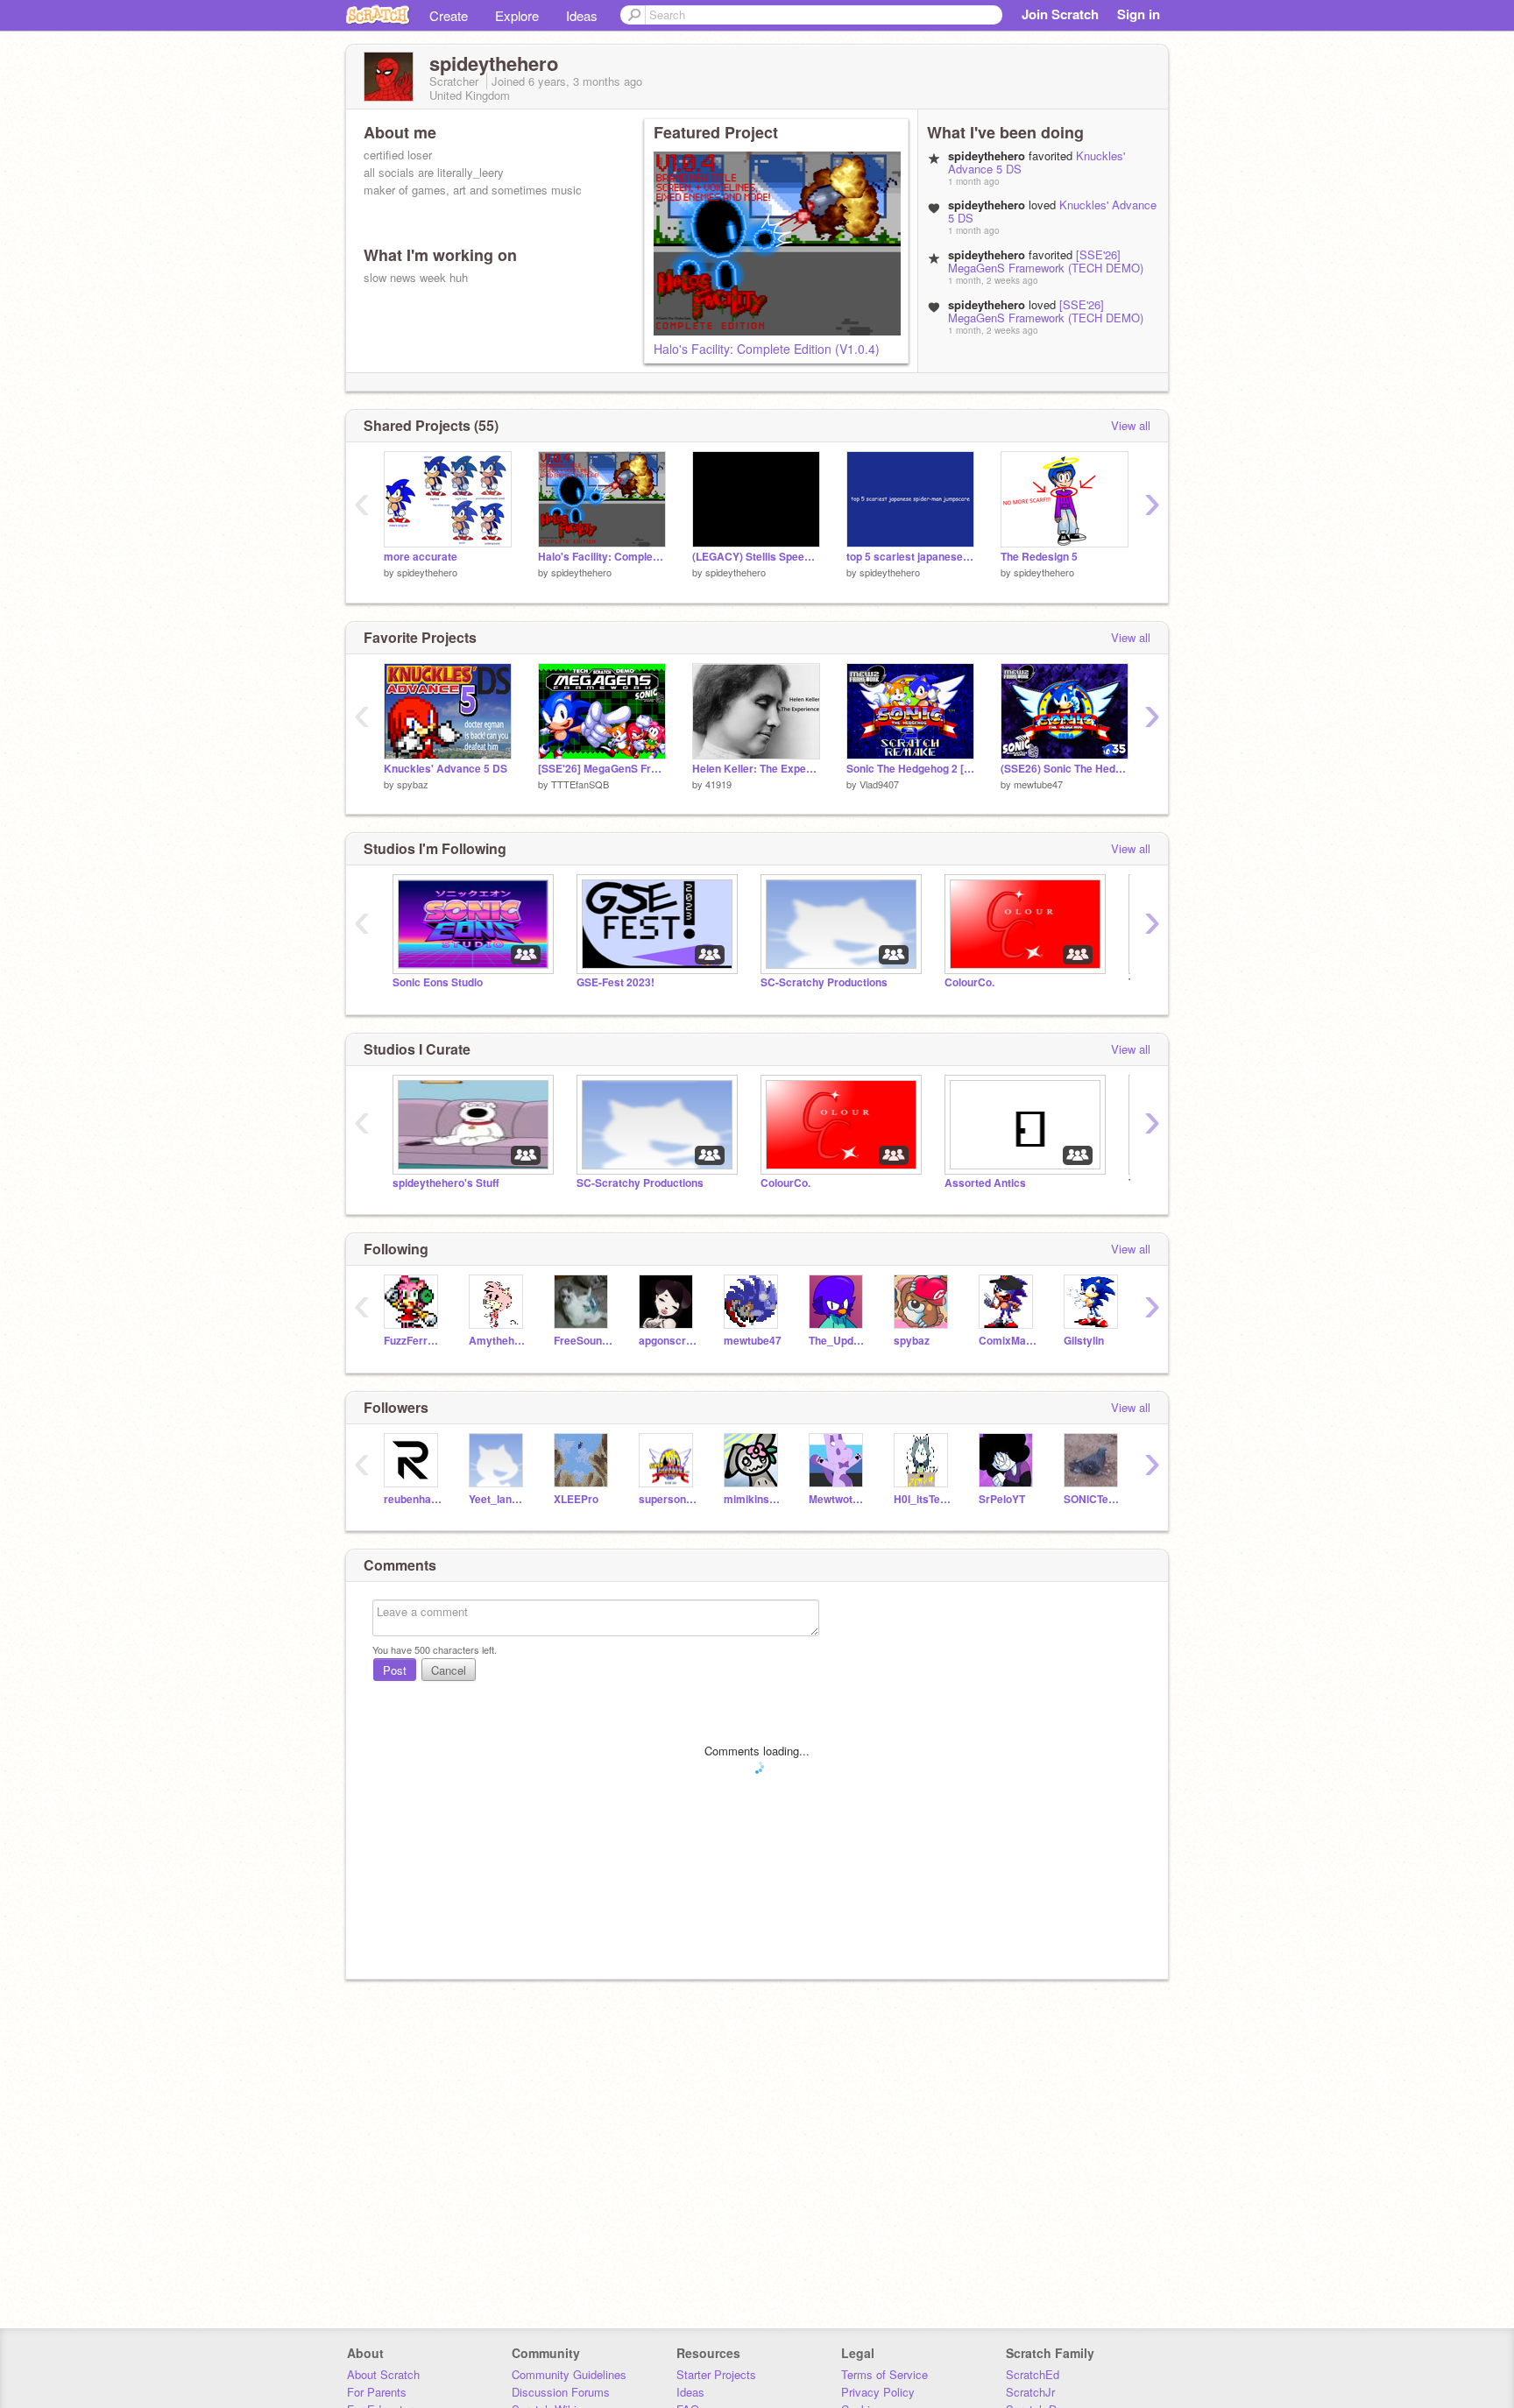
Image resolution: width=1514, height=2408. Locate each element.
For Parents (377, 2392)
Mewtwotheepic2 (838, 1499)
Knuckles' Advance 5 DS (446, 769)
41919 (718, 784)
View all (1131, 425)
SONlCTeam (1093, 1499)
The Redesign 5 (1039, 557)
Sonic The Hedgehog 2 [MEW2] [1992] (910, 769)
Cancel (449, 1670)
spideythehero (427, 572)
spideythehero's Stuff (446, 1183)
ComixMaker (1008, 1341)
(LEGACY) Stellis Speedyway (756, 557)
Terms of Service (884, 2374)
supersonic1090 (668, 1499)
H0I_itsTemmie (923, 1499)
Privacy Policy (878, 2392)
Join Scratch (1060, 14)
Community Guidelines (569, 2374)
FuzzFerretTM (413, 1341)
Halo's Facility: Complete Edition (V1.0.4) (767, 349)
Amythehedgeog (498, 1341)
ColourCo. (969, 982)
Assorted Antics (985, 1183)
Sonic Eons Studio (438, 982)
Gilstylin (1084, 1341)
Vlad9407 (879, 784)
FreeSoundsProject (583, 1341)
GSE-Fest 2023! (616, 982)
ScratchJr (1030, 2392)
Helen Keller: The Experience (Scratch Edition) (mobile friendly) (756, 769)
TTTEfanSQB (580, 784)
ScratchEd (1033, 2374)
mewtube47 (1038, 784)
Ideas (582, 15)
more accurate (421, 557)
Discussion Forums (561, 2392)
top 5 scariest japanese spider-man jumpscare (910, 557)
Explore (517, 15)
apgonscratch (668, 1341)
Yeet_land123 (498, 1499)
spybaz (413, 784)
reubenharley (413, 1499)
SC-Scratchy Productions (824, 982)
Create (449, 15)
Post (395, 1670)
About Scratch (383, 2374)
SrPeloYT (1002, 1499)
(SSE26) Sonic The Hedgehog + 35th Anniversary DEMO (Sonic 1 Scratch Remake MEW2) (1065, 769)
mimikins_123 (753, 1499)
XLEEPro (576, 1499)
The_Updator (838, 1341)
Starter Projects (716, 2374)
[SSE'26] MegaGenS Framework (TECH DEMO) (1046, 261)
